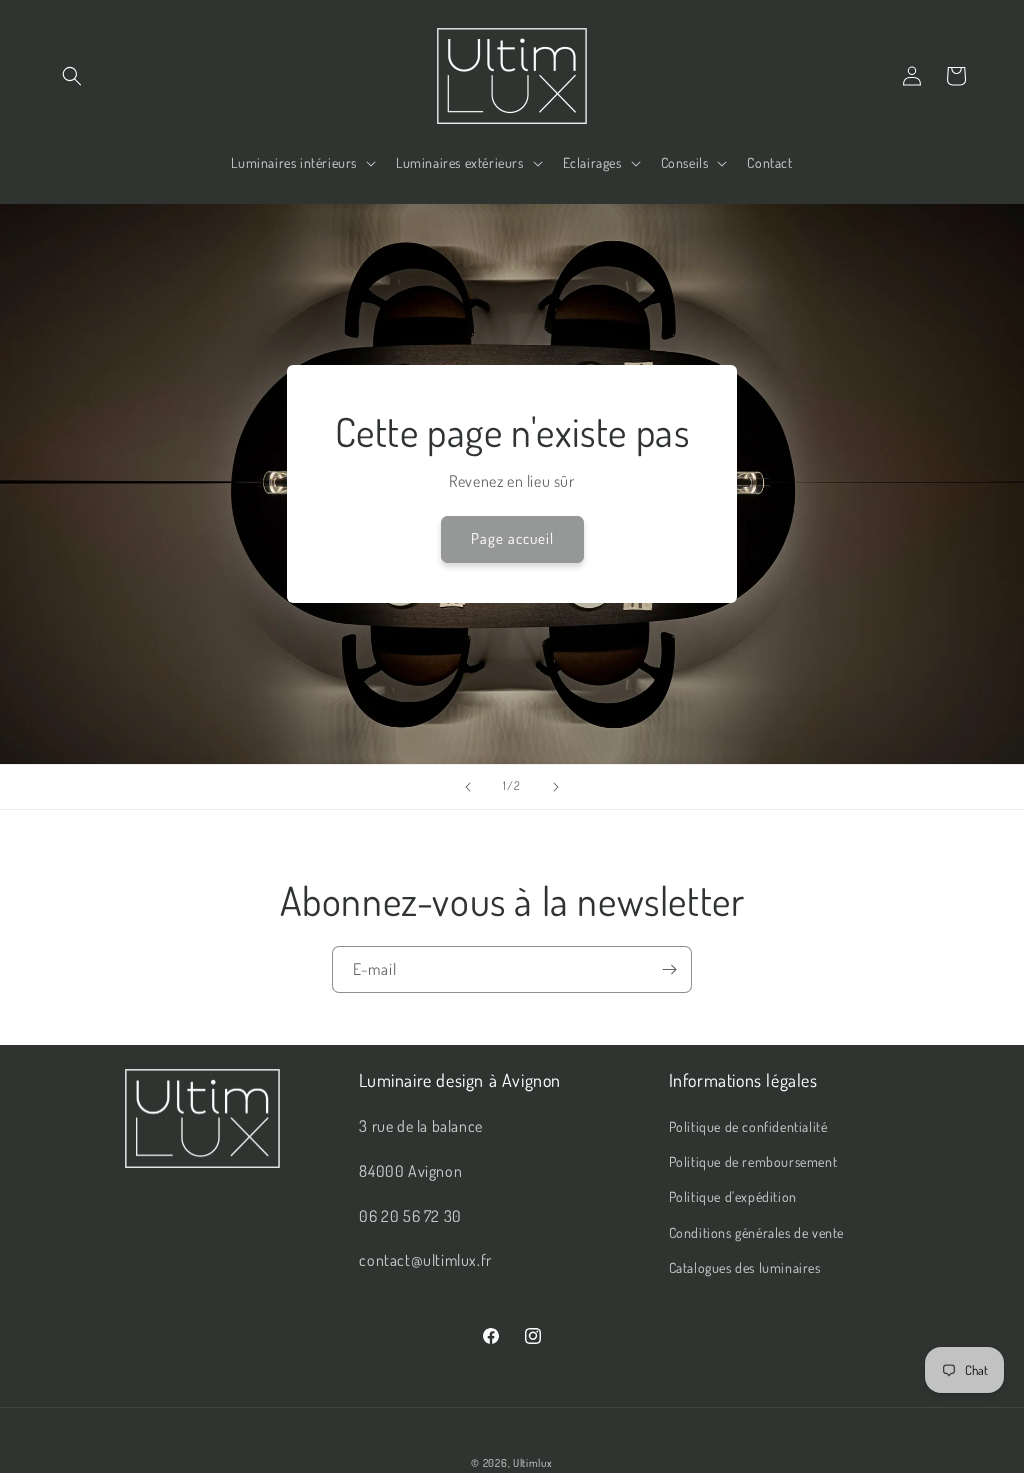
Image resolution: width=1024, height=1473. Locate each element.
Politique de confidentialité (748, 1126)
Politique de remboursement (753, 1161)
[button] (72, 76)
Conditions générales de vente (756, 1232)
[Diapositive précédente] (468, 787)
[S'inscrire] (669, 969)
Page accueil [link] (512, 538)
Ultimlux (533, 1463)
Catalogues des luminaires (745, 1267)
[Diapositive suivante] (556, 787)
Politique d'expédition (733, 1196)
